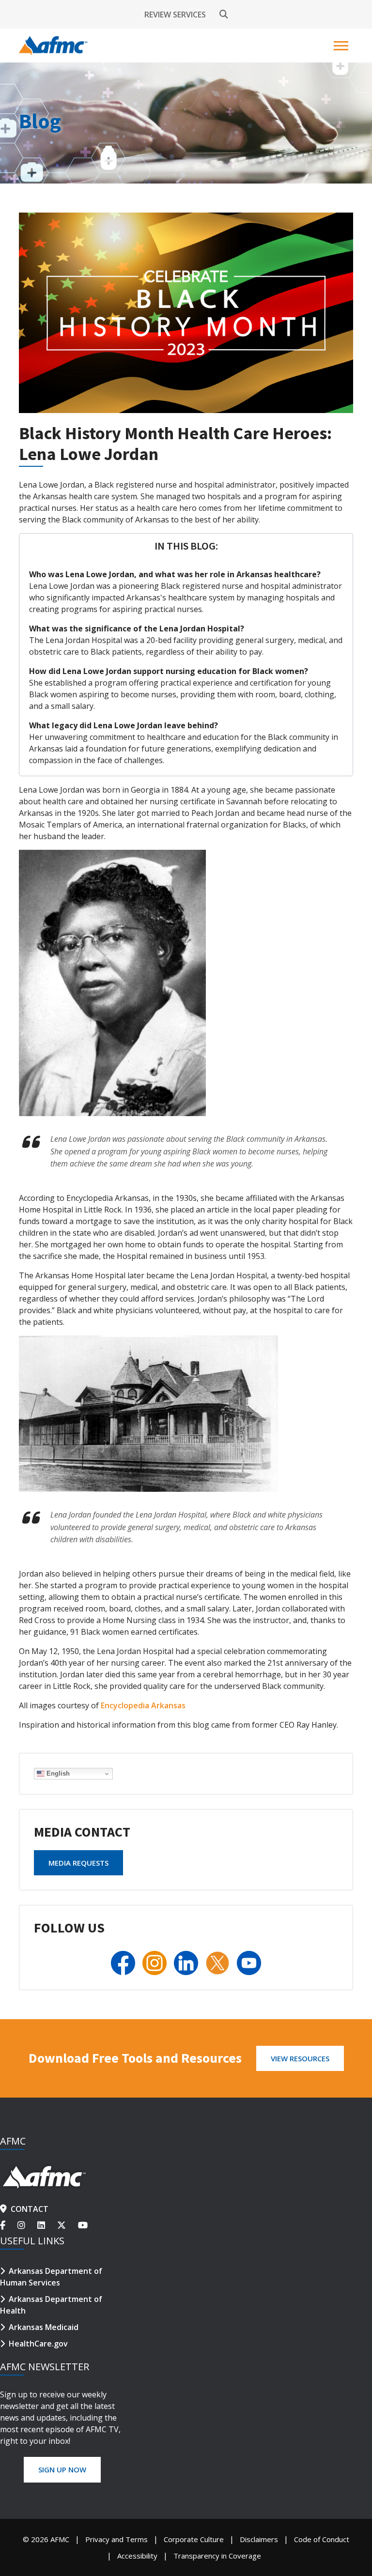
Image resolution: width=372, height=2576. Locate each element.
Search (224, 15)
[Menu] (342, 46)
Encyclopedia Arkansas (143, 1705)
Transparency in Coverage (217, 2556)
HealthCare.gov (38, 2344)
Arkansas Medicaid (44, 2327)
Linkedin (47, 2225)
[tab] (186, 546)
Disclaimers (259, 2539)
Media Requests (78, 1863)
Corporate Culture (194, 2539)
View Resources (300, 2058)
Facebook (9, 2225)
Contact (30, 2209)
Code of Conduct (322, 2539)
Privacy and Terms (116, 2539)
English (57, 1773)
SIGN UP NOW (62, 2469)
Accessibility (137, 2556)
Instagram (27, 2225)
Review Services (175, 15)
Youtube (85, 2225)
